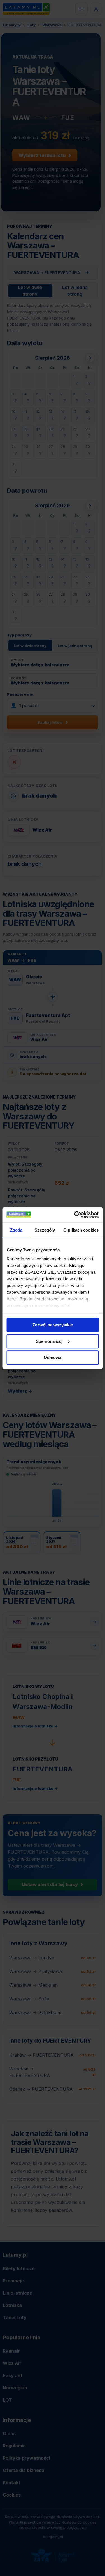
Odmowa (53, 1357)
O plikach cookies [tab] (81, 1230)
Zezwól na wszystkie (53, 1325)
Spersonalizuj (49, 1341)
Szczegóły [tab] (45, 1230)
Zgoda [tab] (16, 1230)
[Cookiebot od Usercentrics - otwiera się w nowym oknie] (75, 1215)
